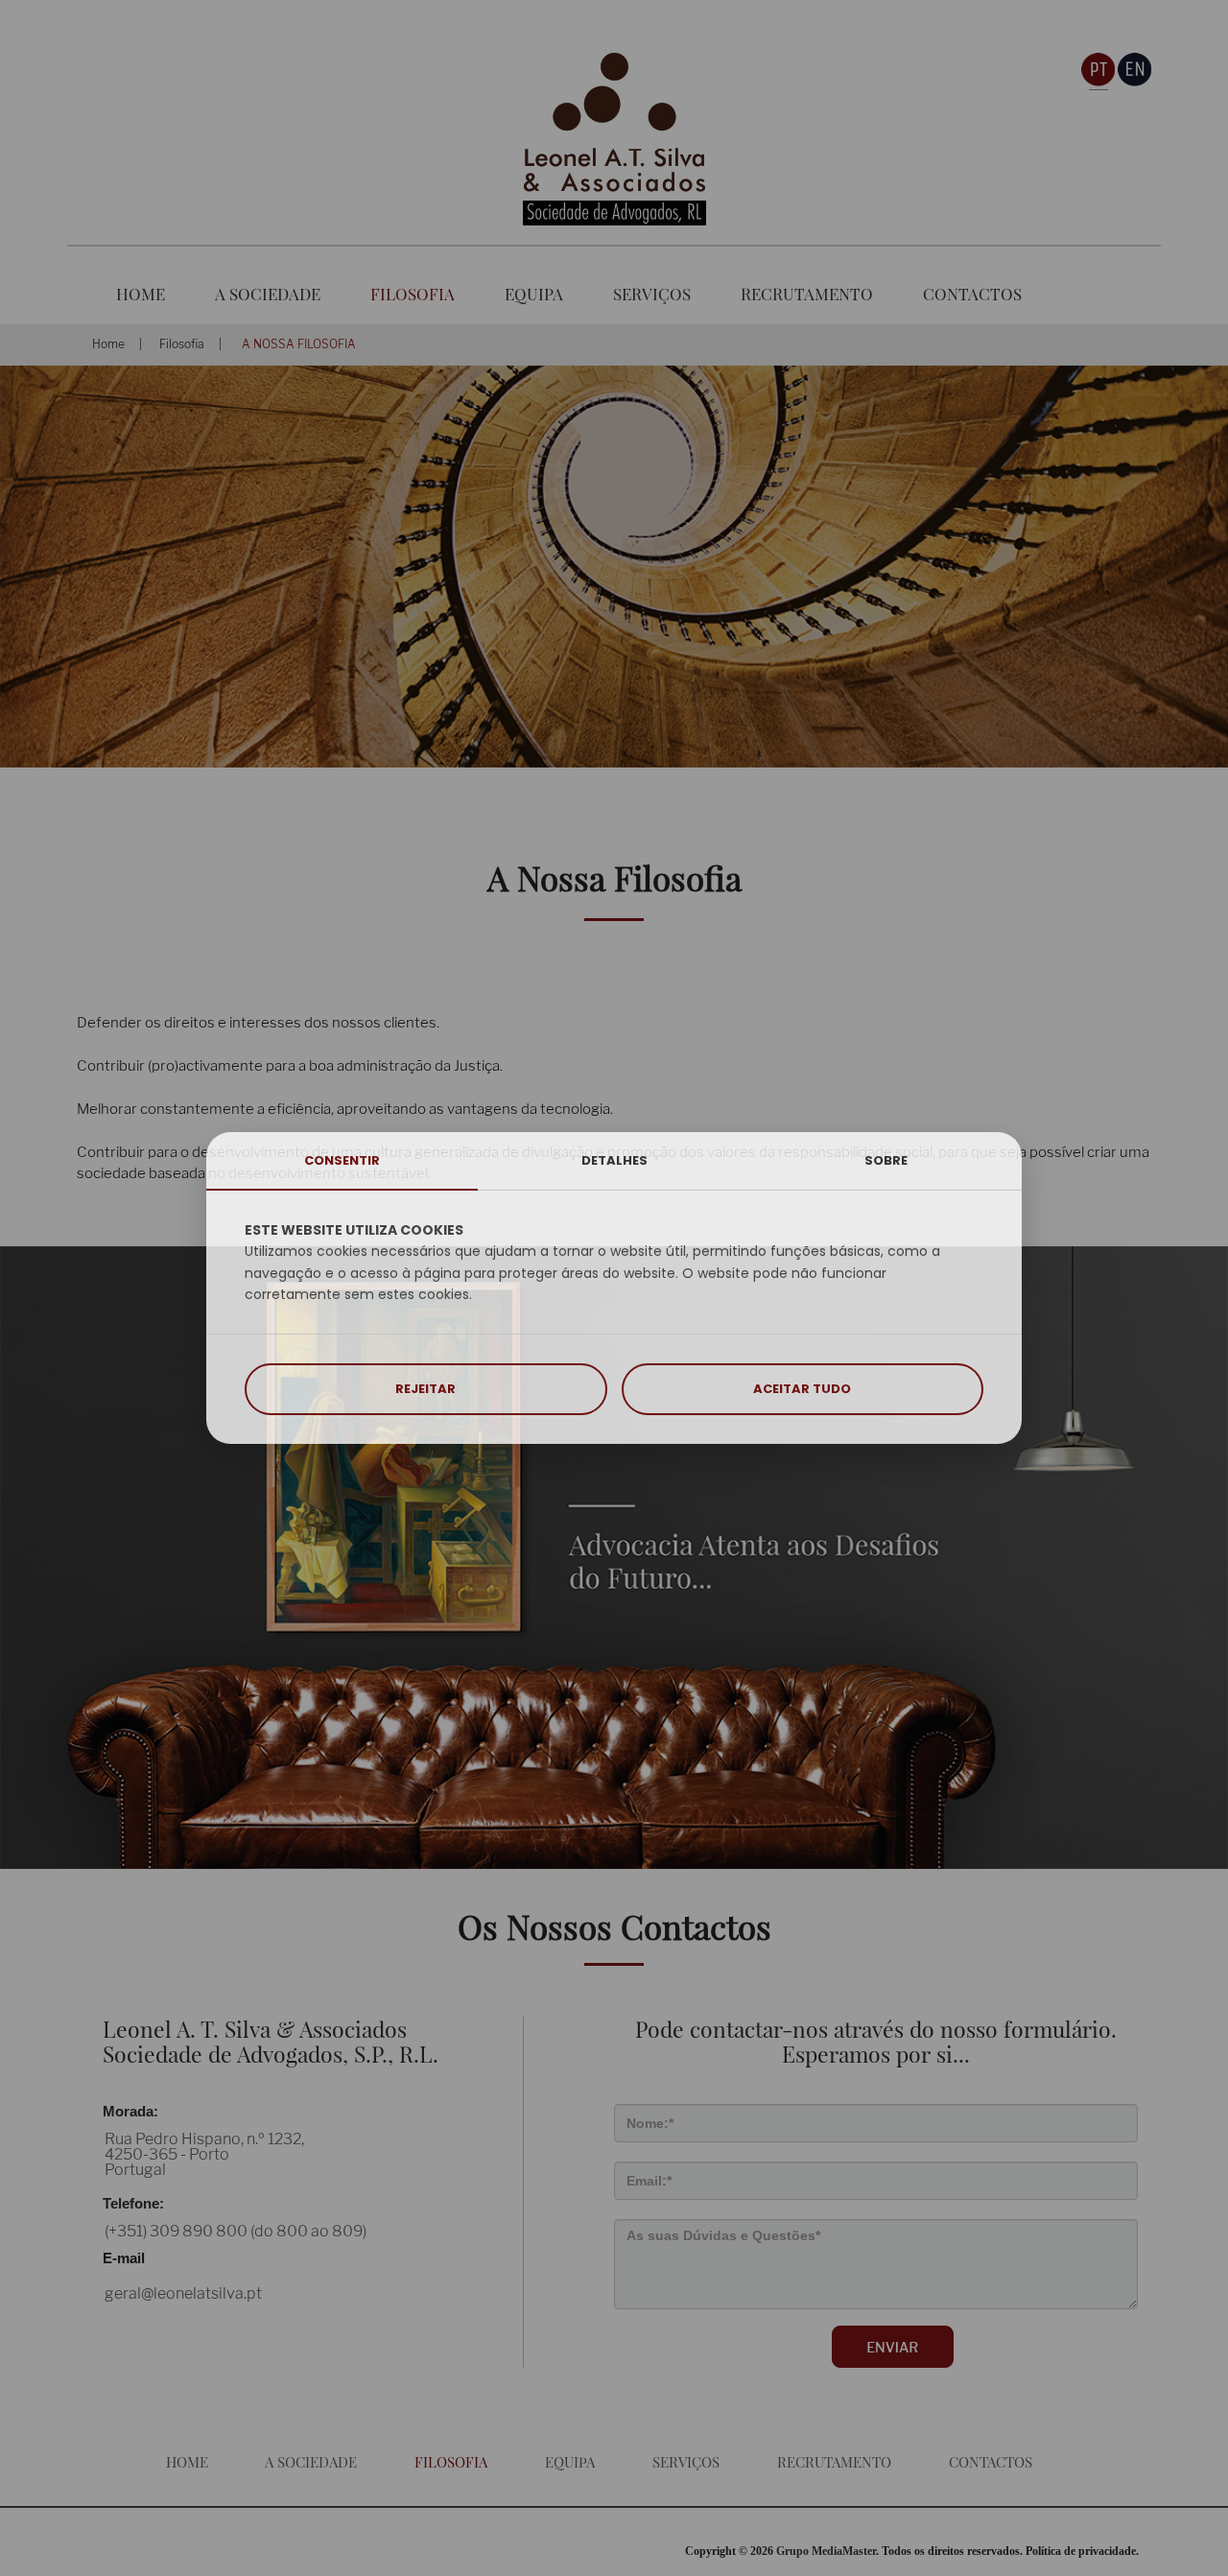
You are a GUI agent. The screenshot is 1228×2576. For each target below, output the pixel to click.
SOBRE (886, 1160)
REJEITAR (425, 1389)
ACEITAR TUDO (802, 1389)
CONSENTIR (342, 1160)
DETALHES (614, 1160)
